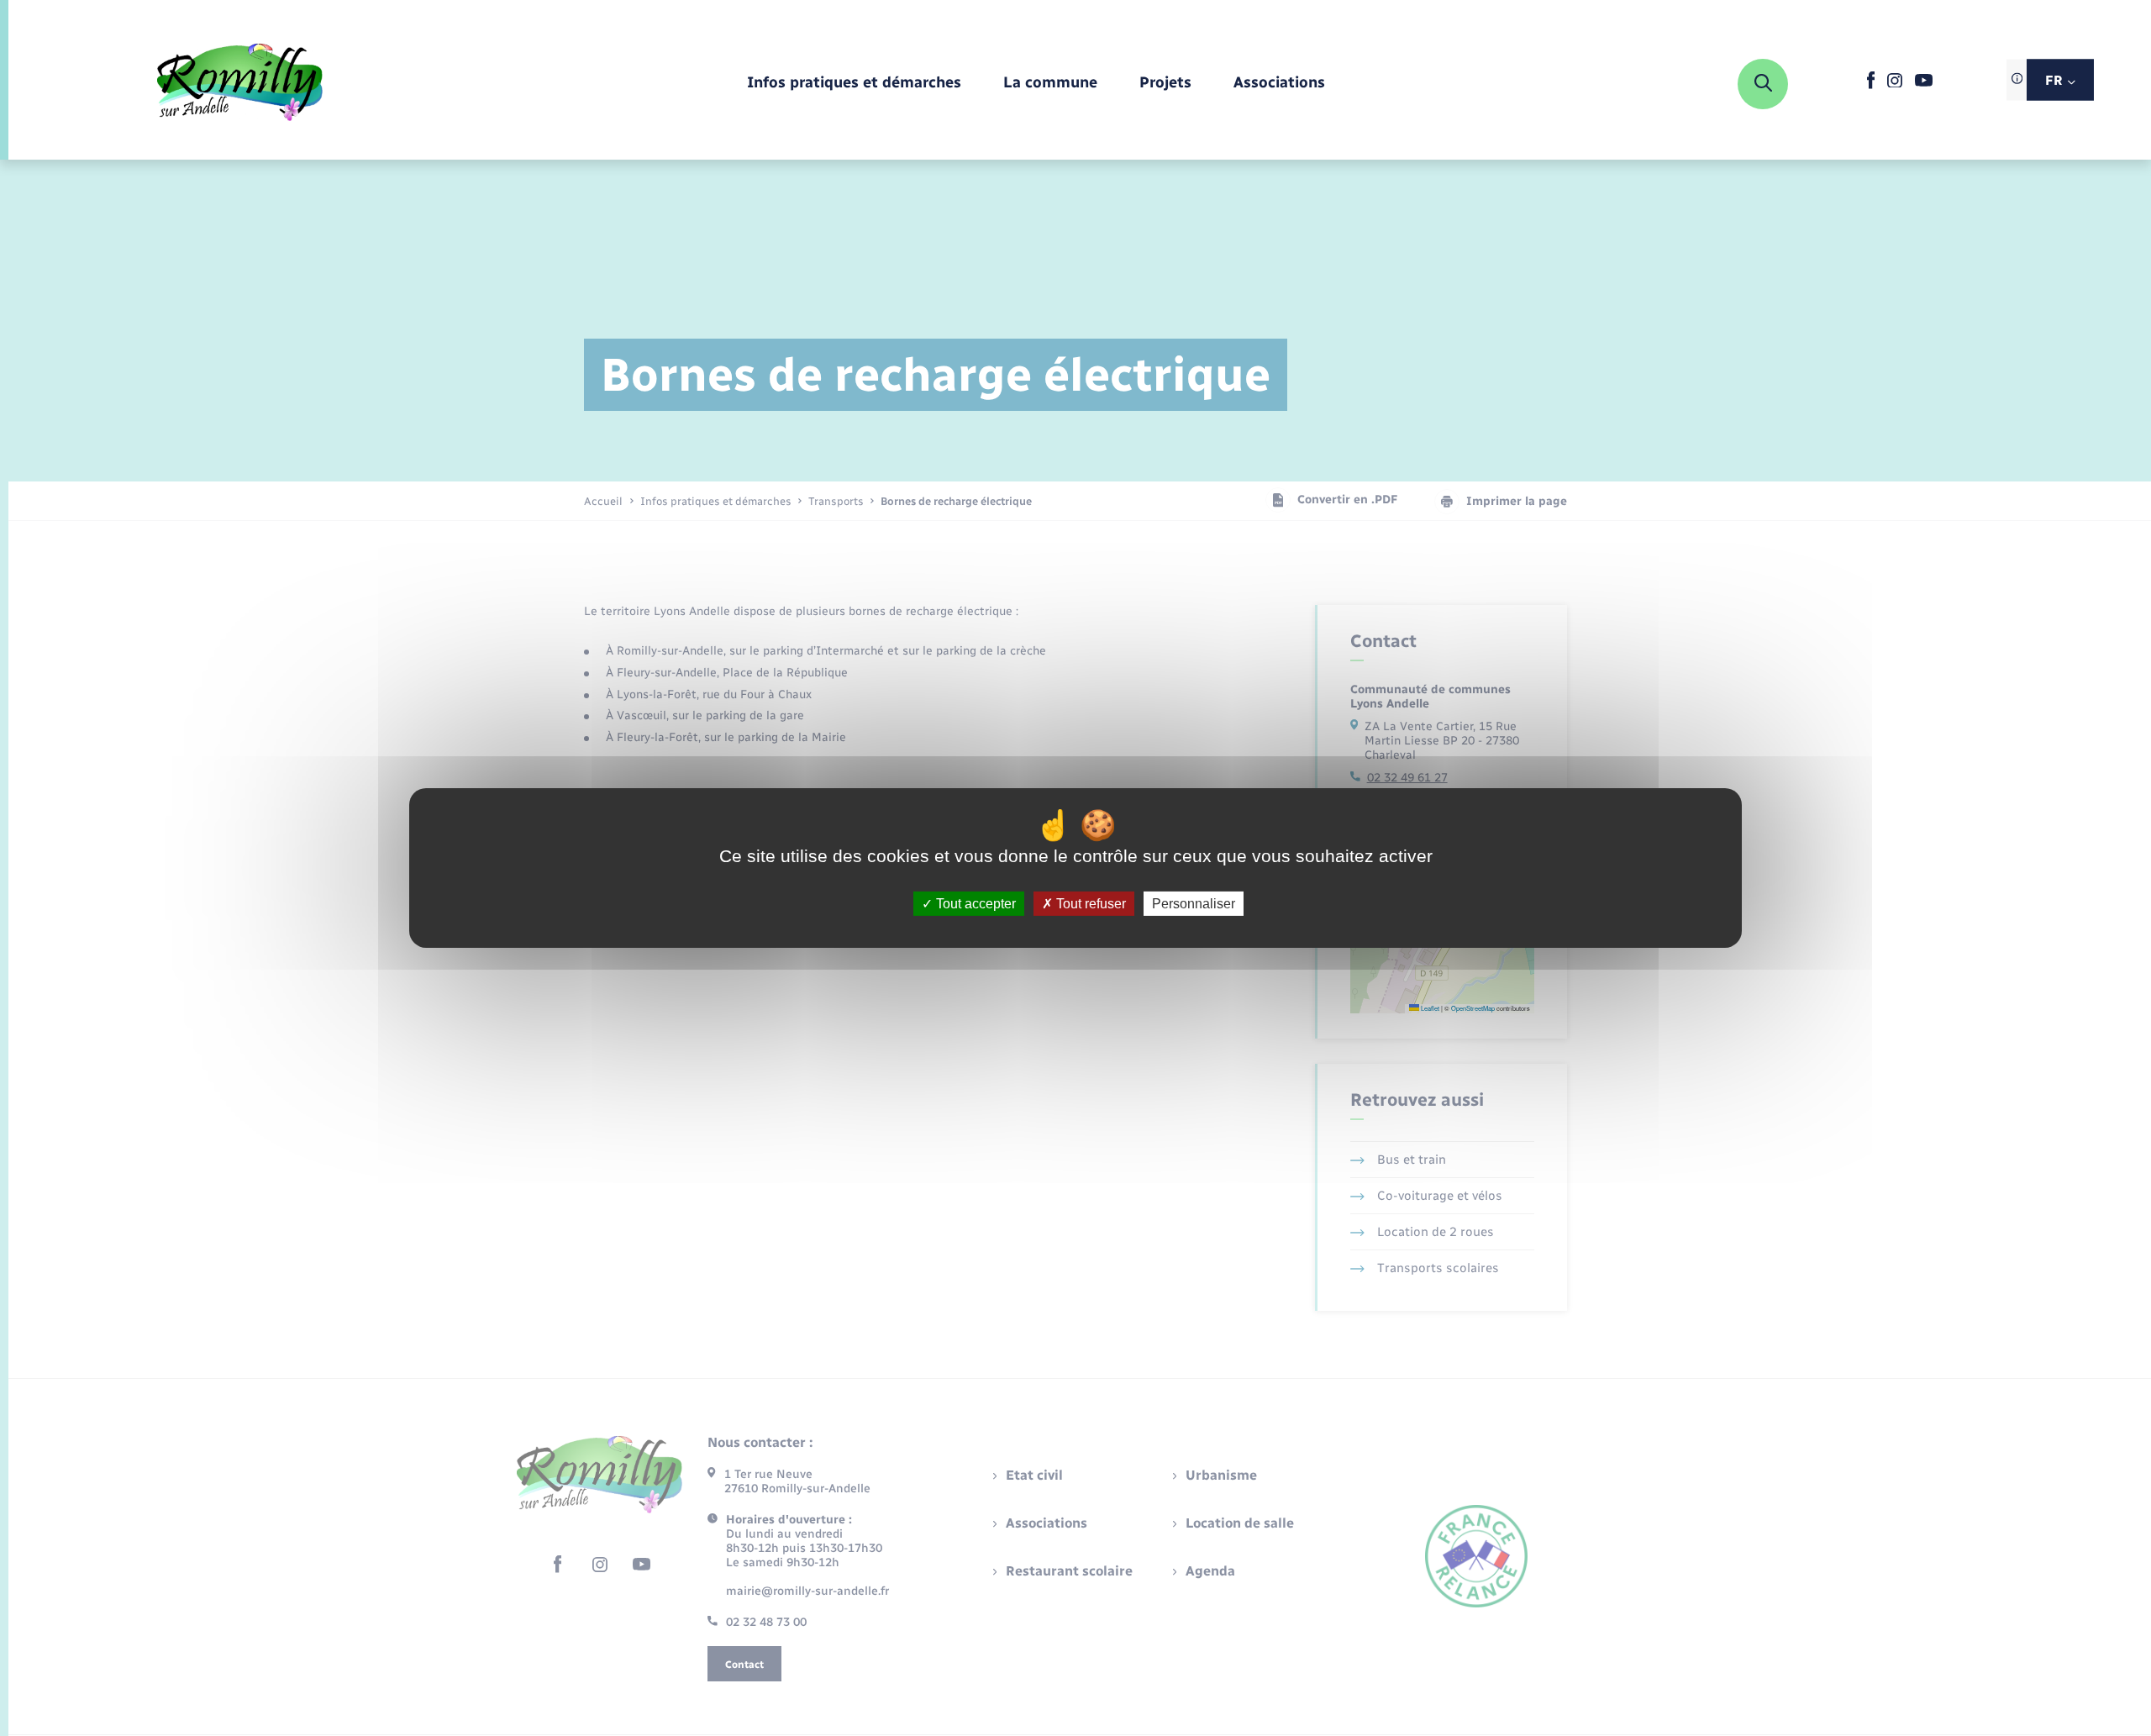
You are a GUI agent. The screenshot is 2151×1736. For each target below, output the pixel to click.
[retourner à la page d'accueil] (240, 84)
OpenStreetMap (1473, 1008)
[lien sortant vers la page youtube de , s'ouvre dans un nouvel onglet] (1924, 83)
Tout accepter (974, 904)
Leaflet (1429, 1008)
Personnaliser (1194, 904)
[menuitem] (854, 84)
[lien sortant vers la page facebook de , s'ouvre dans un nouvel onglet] (1871, 85)
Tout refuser (1089, 904)
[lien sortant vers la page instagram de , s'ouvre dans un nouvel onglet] (1895, 84)
